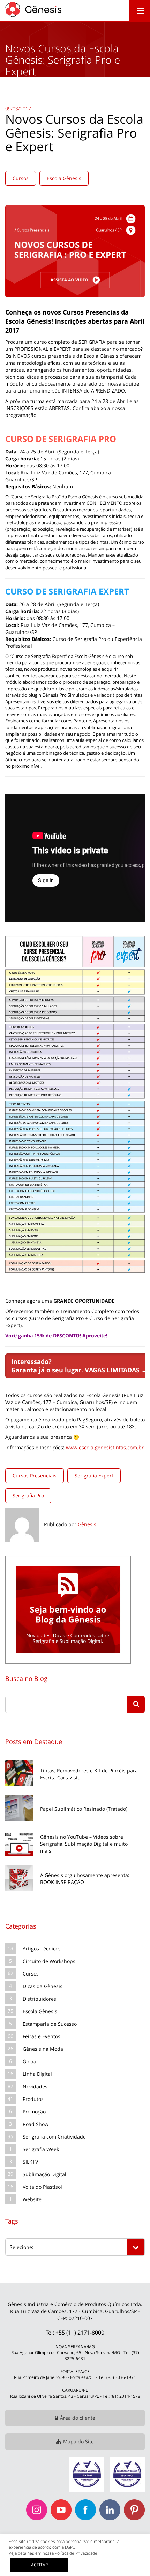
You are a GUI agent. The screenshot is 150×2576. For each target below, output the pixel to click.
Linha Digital (37, 2074)
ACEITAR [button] (39, 2565)
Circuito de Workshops (49, 1961)
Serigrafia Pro (28, 1495)
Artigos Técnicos (42, 1949)
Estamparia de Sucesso (50, 2024)
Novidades (35, 2086)
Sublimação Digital (44, 2174)
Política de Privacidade (76, 2553)
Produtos (33, 2099)
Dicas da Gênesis (43, 1986)
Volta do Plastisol (42, 2187)
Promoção (34, 2112)
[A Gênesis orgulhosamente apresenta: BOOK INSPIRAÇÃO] (75, 1864)
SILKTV (30, 2162)
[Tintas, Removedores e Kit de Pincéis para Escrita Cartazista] (75, 1759)
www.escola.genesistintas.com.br (105, 1447)
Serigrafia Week (41, 2149)
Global (30, 2061)
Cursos (21, 178)
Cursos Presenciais (35, 1476)
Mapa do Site (78, 2441)
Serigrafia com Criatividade (54, 2137)
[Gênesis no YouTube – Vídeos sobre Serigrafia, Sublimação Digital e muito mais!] (75, 1829)
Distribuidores (39, 1999)
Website (32, 2199)
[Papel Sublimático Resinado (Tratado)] (75, 1794)
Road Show (36, 2124)
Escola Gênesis (64, 178)
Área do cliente (78, 2418)
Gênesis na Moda (43, 2049)
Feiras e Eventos (42, 2036)
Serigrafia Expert (94, 1476)
